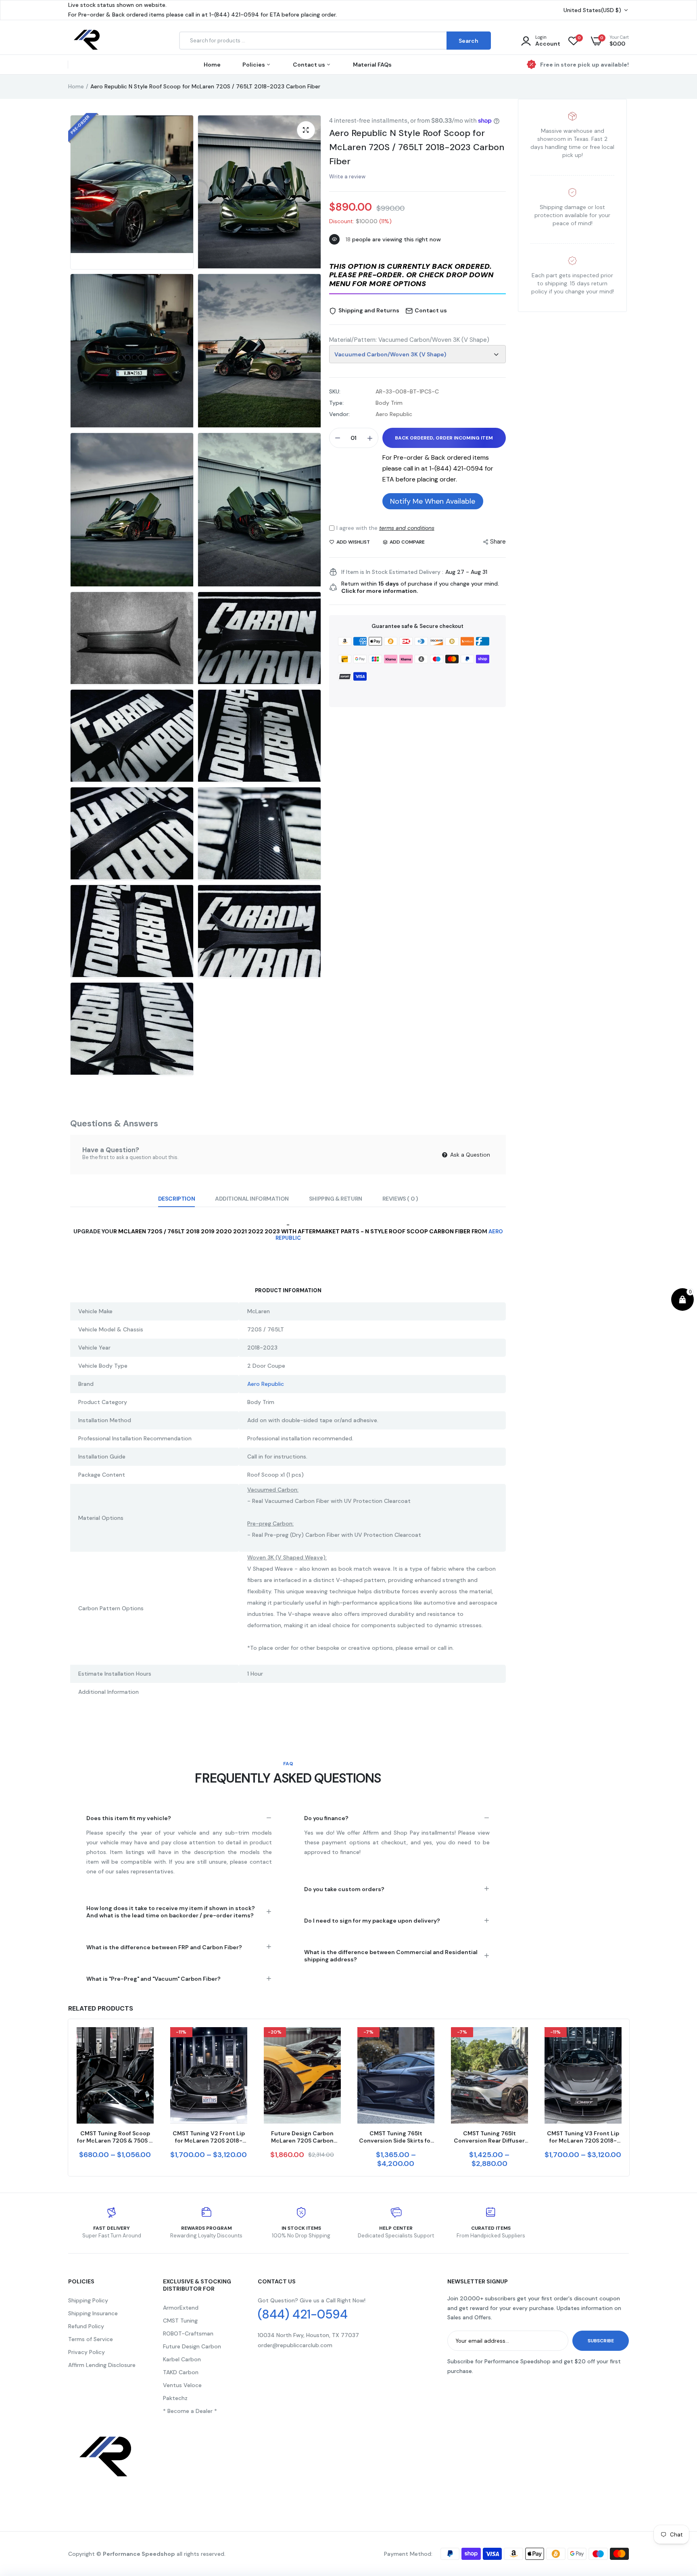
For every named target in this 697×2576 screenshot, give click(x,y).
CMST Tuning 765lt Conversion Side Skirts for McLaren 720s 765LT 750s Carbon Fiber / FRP (396, 2137)
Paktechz (175, 2398)
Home (212, 65)
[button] (417, 276)
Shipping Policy (88, 2300)
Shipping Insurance (93, 2313)
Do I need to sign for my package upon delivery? (372, 1921)
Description (176, 1199)
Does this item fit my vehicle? (129, 1818)
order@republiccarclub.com (295, 2345)
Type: (336, 403)
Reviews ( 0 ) (400, 1199)
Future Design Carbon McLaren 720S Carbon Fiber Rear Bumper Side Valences (302, 2137)
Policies (254, 65)
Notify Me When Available (433, 501)
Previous (68, 2097)
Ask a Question (469, 1155)
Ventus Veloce (182, 2385)
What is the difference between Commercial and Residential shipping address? (391, 1956)
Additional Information (252, 1199)
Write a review (347, 177)
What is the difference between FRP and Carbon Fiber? (164, 1947)
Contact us (310, 65)
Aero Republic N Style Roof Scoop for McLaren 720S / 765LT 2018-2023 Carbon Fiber (417, 147)
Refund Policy (86, 2326)
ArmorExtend (181, 2308)
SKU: (335, 391)
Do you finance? (326, 1818)
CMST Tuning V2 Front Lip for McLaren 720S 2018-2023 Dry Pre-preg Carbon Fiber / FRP (209, 2137)
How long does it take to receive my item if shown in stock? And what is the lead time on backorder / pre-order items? (171, 1912)
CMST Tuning (180, 2321)
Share (498, 542)
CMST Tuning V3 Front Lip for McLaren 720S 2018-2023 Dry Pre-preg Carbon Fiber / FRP (583, 2137)
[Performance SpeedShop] (87, 41)
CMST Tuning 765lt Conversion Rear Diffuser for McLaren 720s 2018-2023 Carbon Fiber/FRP (489, 2137)
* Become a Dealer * (190, 2411)
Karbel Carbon (182, 2359)
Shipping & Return (336, 1199)
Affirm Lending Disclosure (102, 2365)
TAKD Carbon (181, 2372)
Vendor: (339, 414)
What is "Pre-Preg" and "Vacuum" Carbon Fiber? (153, 1979)
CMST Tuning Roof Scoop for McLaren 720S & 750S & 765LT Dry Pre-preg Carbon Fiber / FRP (115, 2137)
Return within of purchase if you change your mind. (420, 587)
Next (629, 2097)
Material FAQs (372, 65)
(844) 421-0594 (303, 2314)
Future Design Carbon (192, 2346)
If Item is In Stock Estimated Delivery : (392, 572)
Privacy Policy (87, 2352)
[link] (146, 2040)
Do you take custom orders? (344, 1889)
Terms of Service (91, 2339)
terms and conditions (407, 528)
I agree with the (385, 528)
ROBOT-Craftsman (188, 2333)
